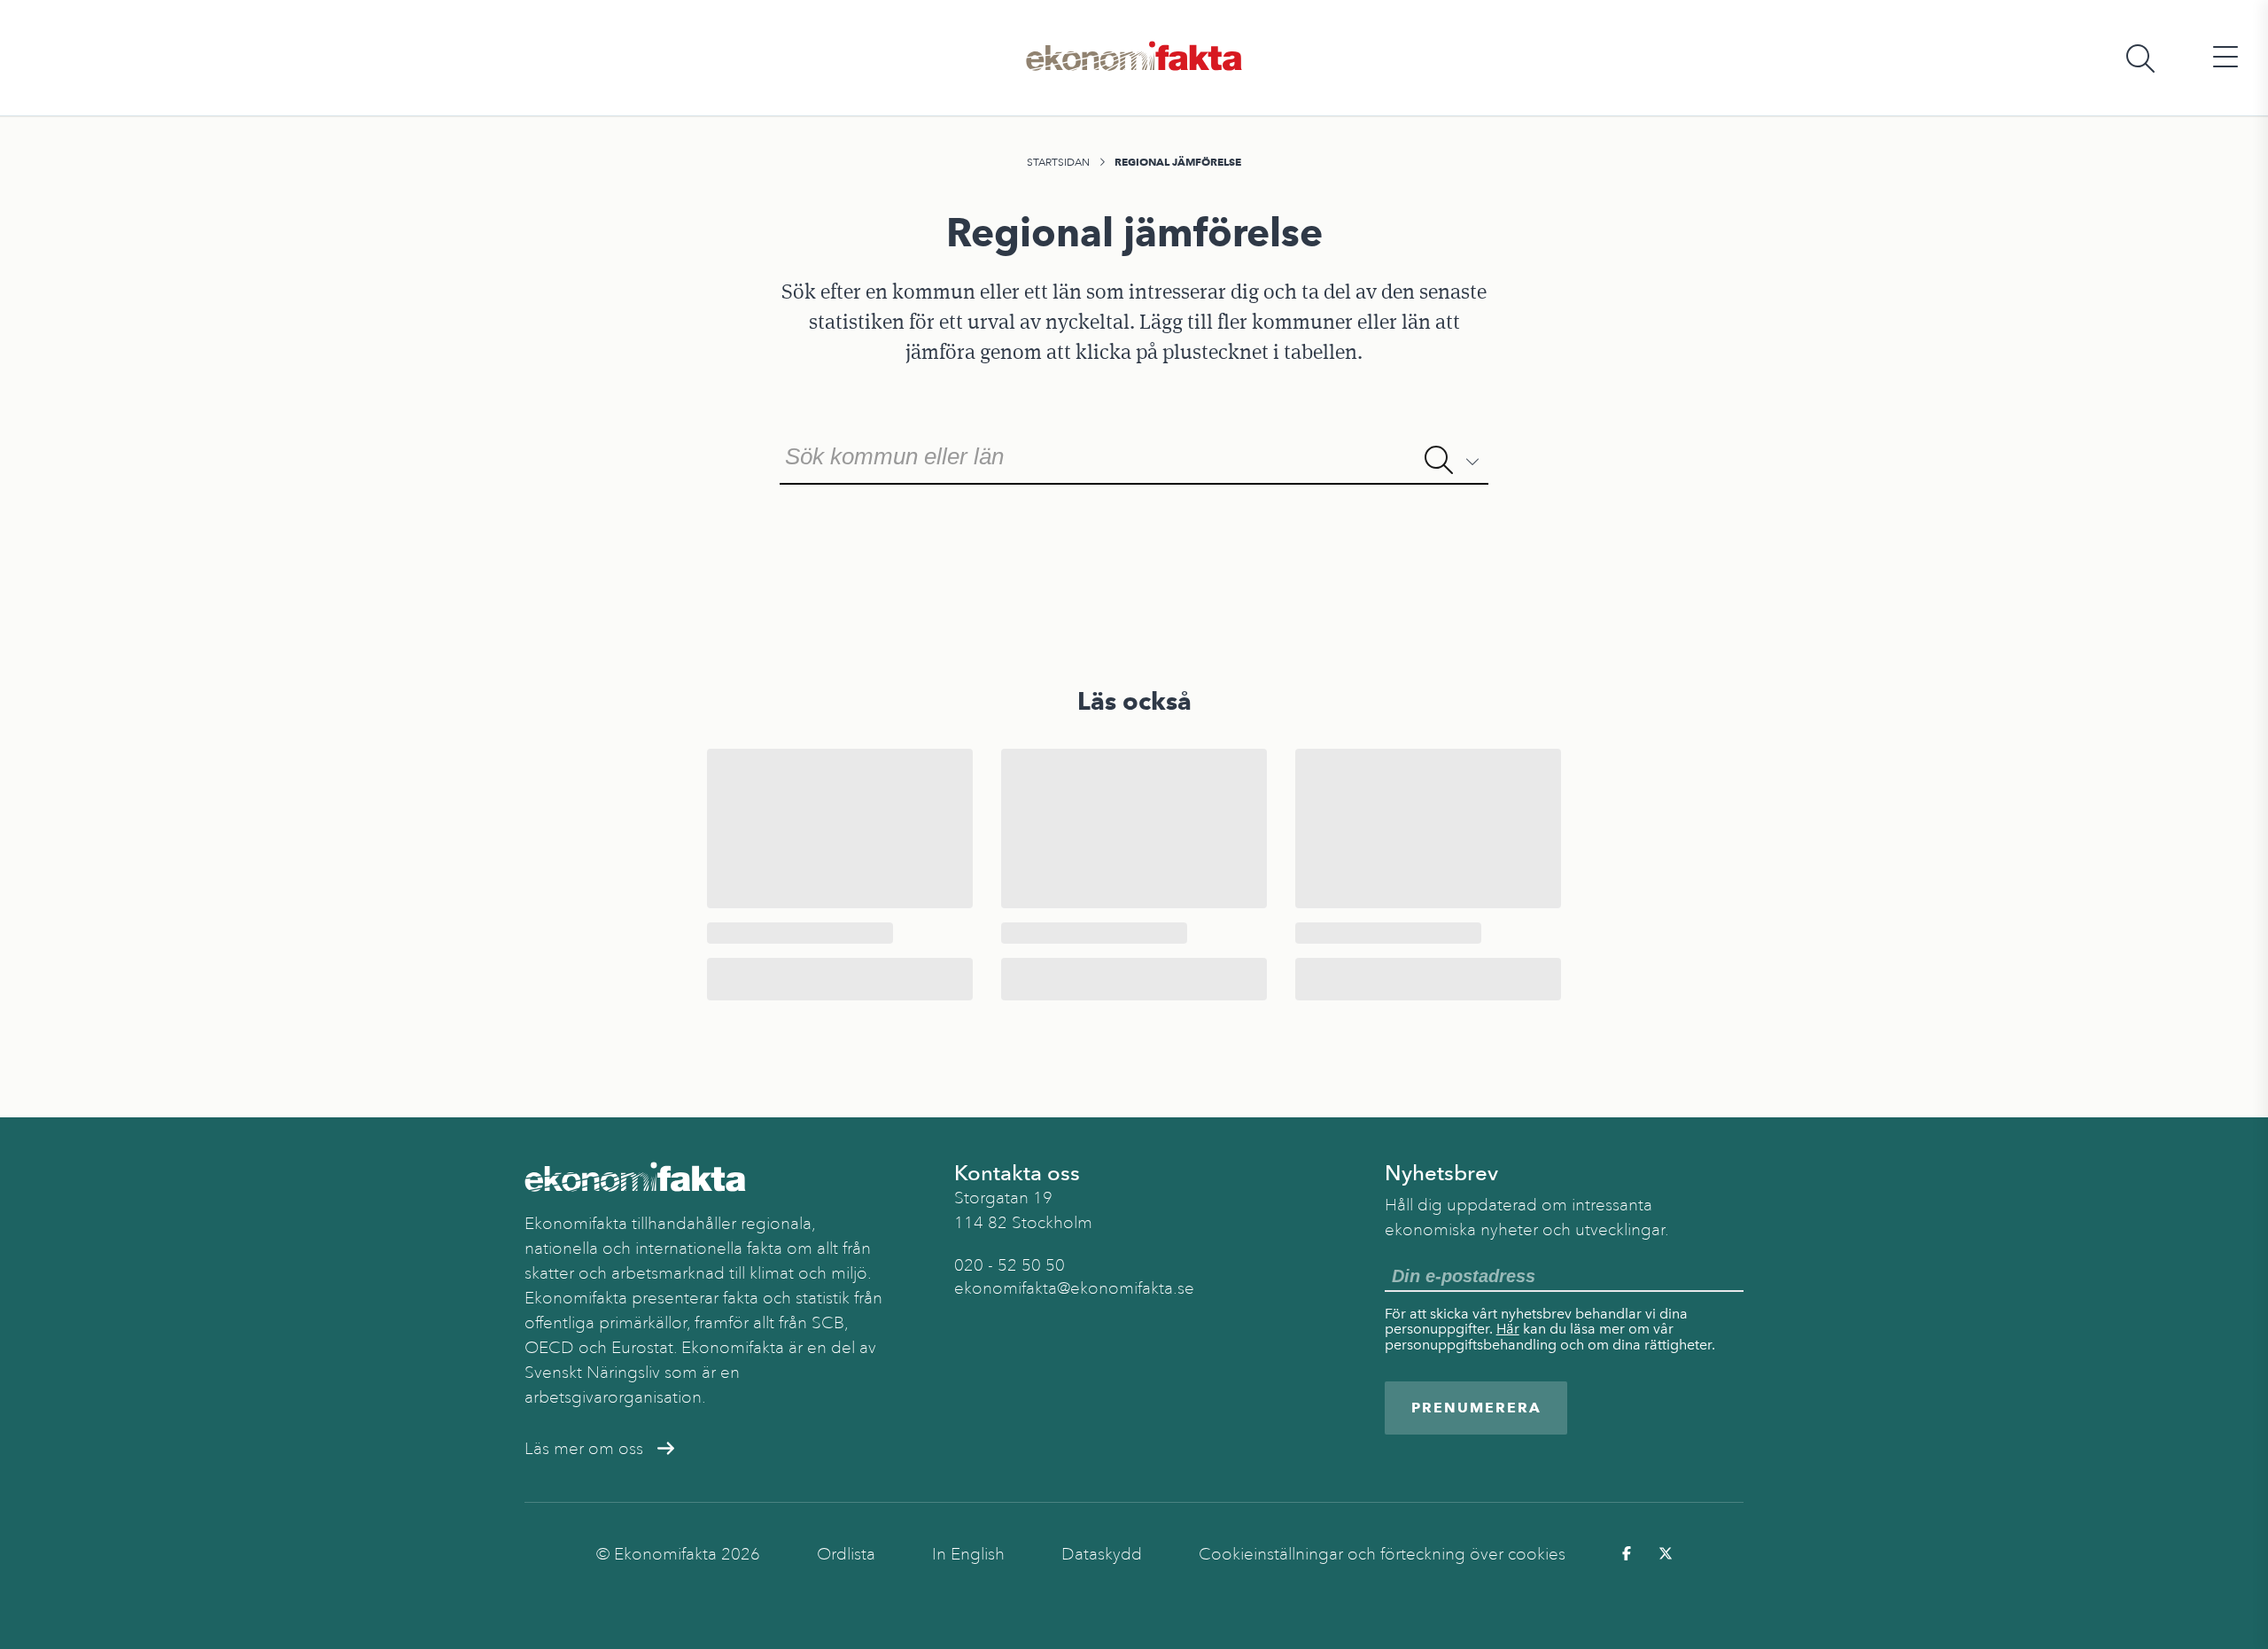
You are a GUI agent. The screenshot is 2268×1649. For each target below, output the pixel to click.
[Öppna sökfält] (2140, 58)
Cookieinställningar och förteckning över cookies (1382, 1554)
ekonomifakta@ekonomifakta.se (1074, 1288)
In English (968, 1554)
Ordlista (846, 1554)
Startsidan (1058, 162)
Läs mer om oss (584, 1449)
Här (1508, 1329)
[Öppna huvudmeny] (2225, 58)
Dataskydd (1102, 1554)
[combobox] (1134, 455)
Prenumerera (1476, 1408)
